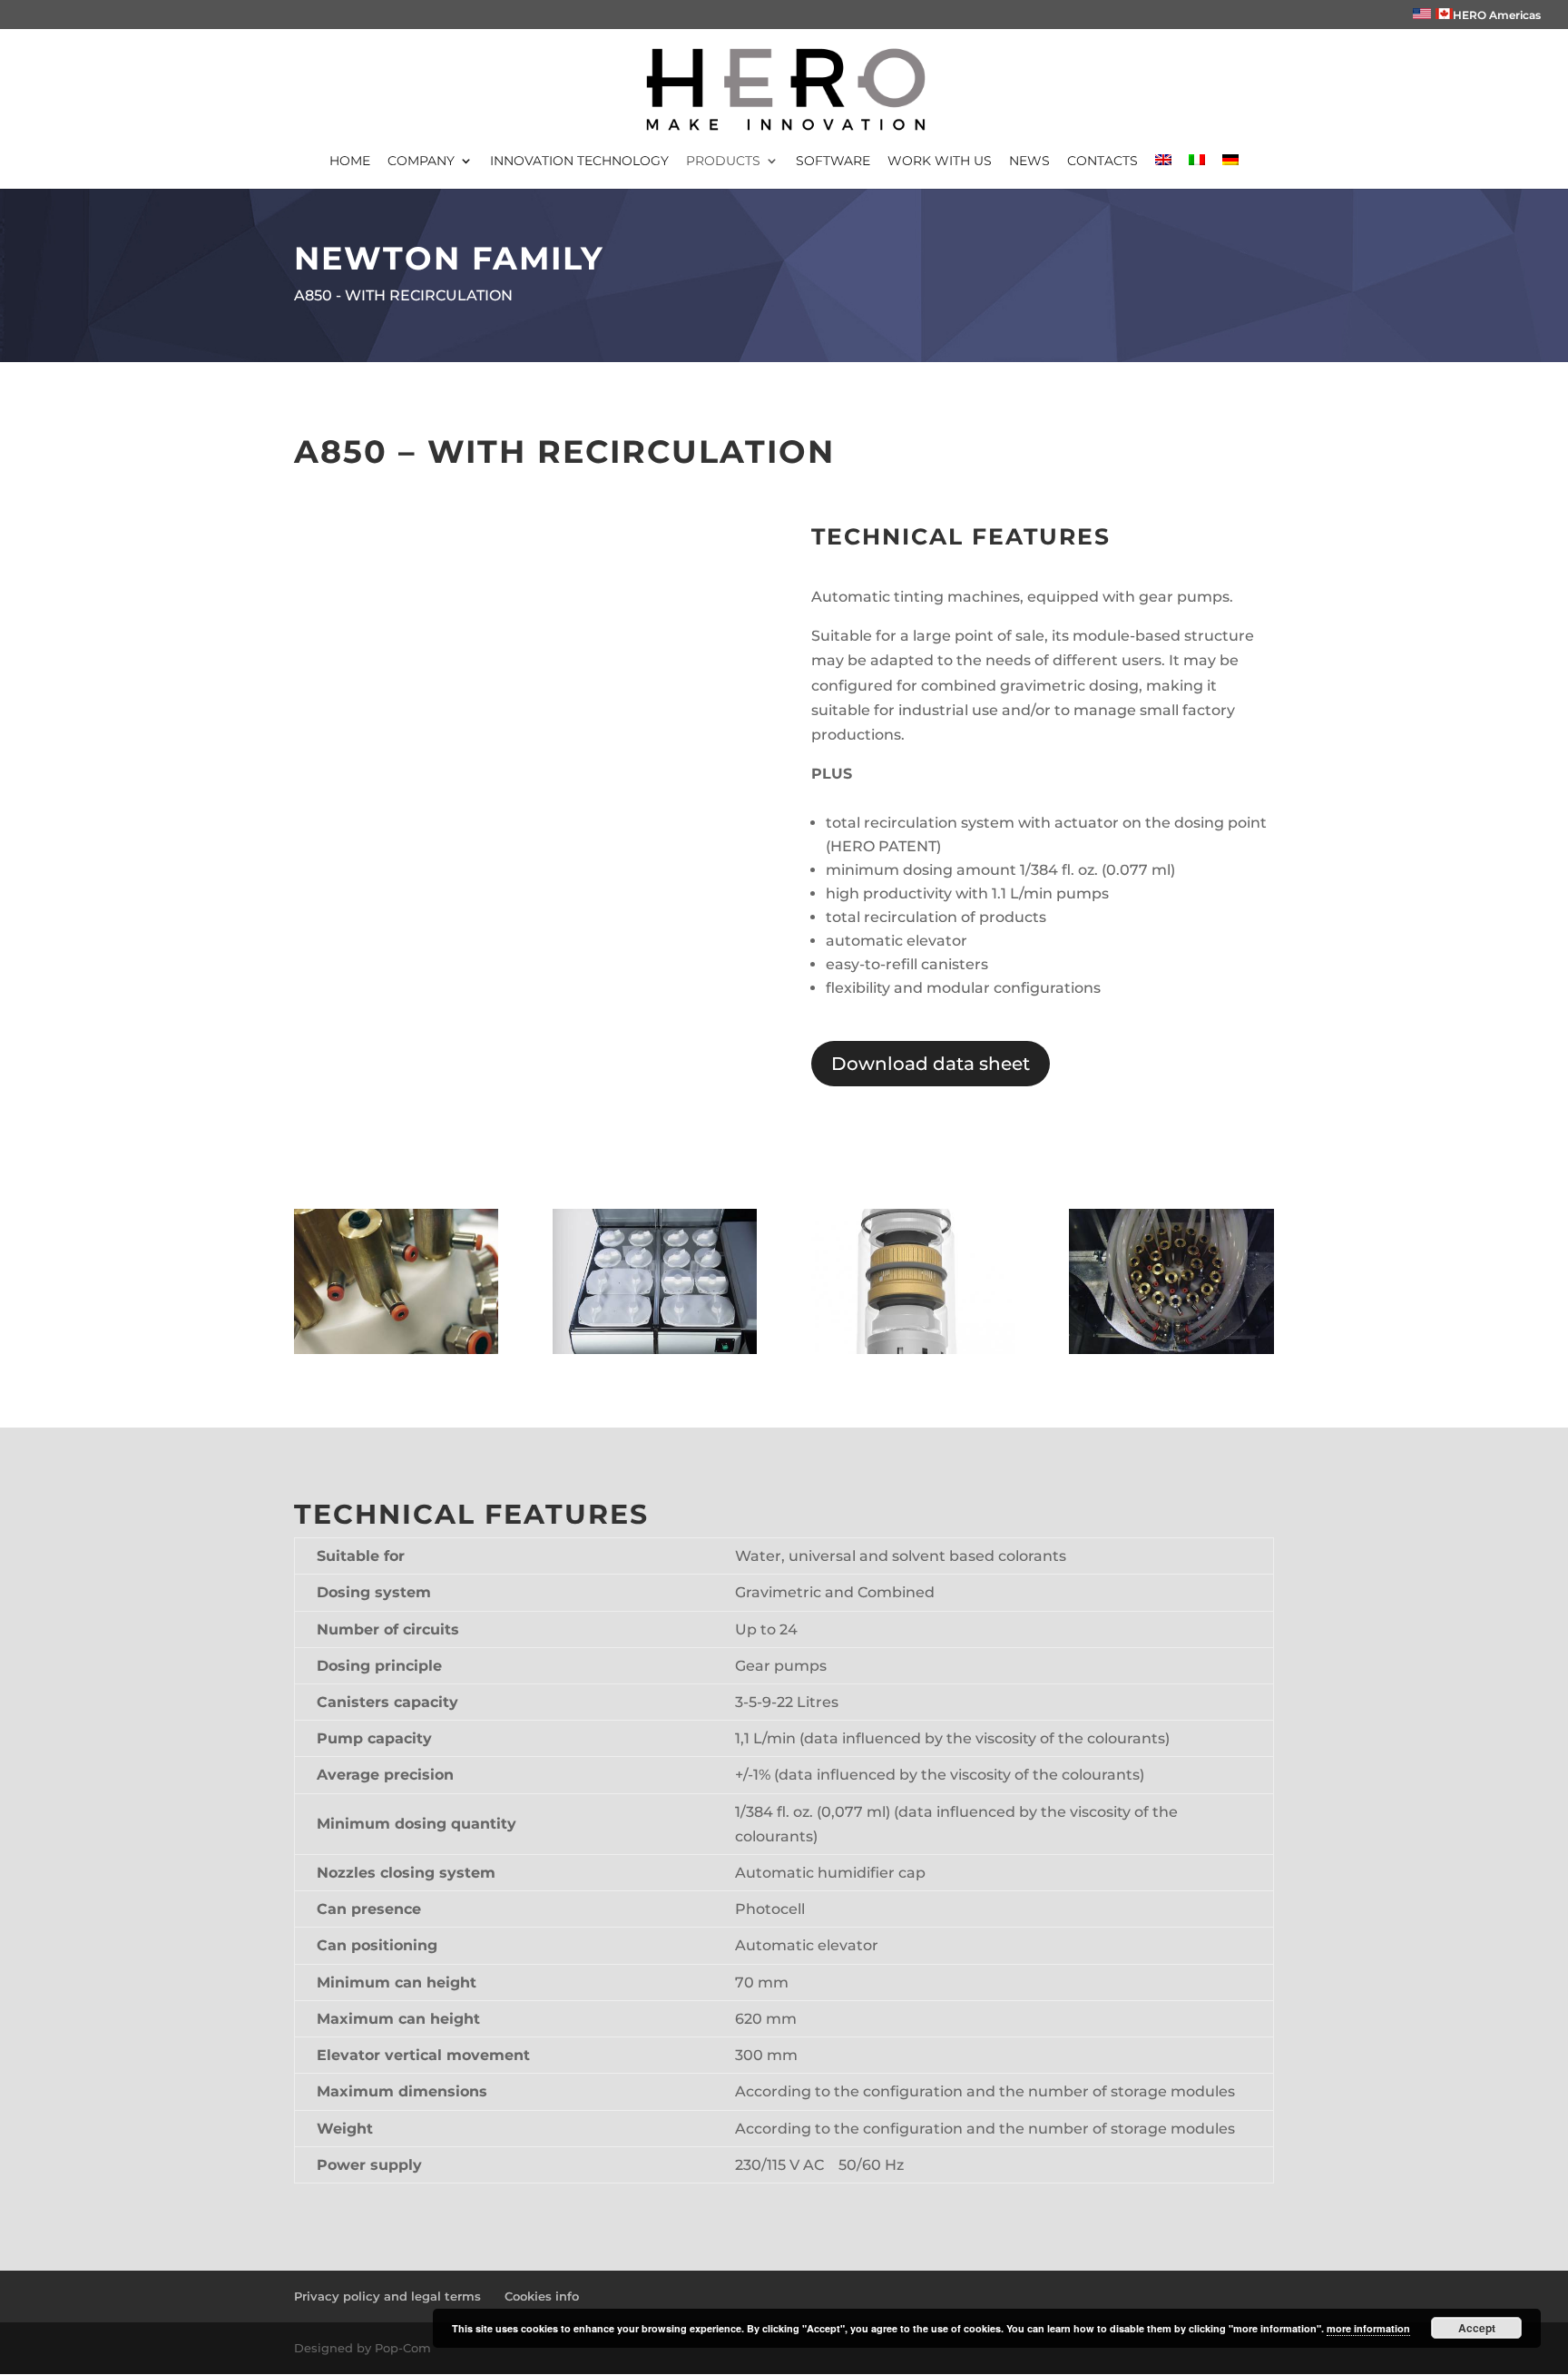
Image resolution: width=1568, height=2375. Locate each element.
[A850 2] (396, 1349)
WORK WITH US (940, 162)
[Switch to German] (1230, 172)
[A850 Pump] (913, 1349)
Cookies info (542, 2296)
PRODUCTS (723, 162)
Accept (1477, 2328)
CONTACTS (1102, 162)
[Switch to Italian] (1197, 172)
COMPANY (421, 162)
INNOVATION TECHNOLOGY (579, 162)
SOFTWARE (833, 162)
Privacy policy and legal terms (387, 2296)
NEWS (1029, 162)
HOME (350, 162)
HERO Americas (1497, 15)
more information (1368, 2328)
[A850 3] (655, 1349)
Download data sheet (931, 1064)
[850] (1171, 1349)
